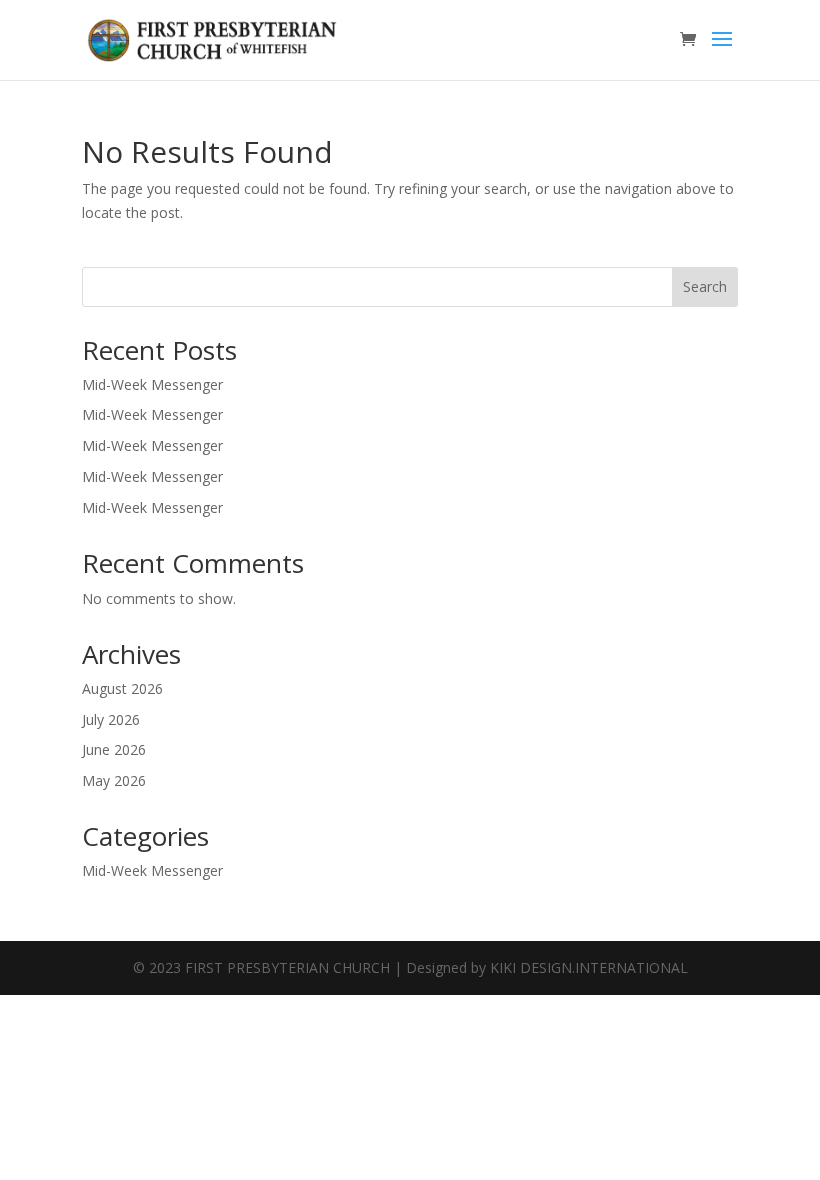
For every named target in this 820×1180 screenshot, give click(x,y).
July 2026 (111, 719)
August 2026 (122, 688)
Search (705, 286)
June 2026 (114, 749)
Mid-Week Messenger (152, 384)
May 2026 (114, 780)
